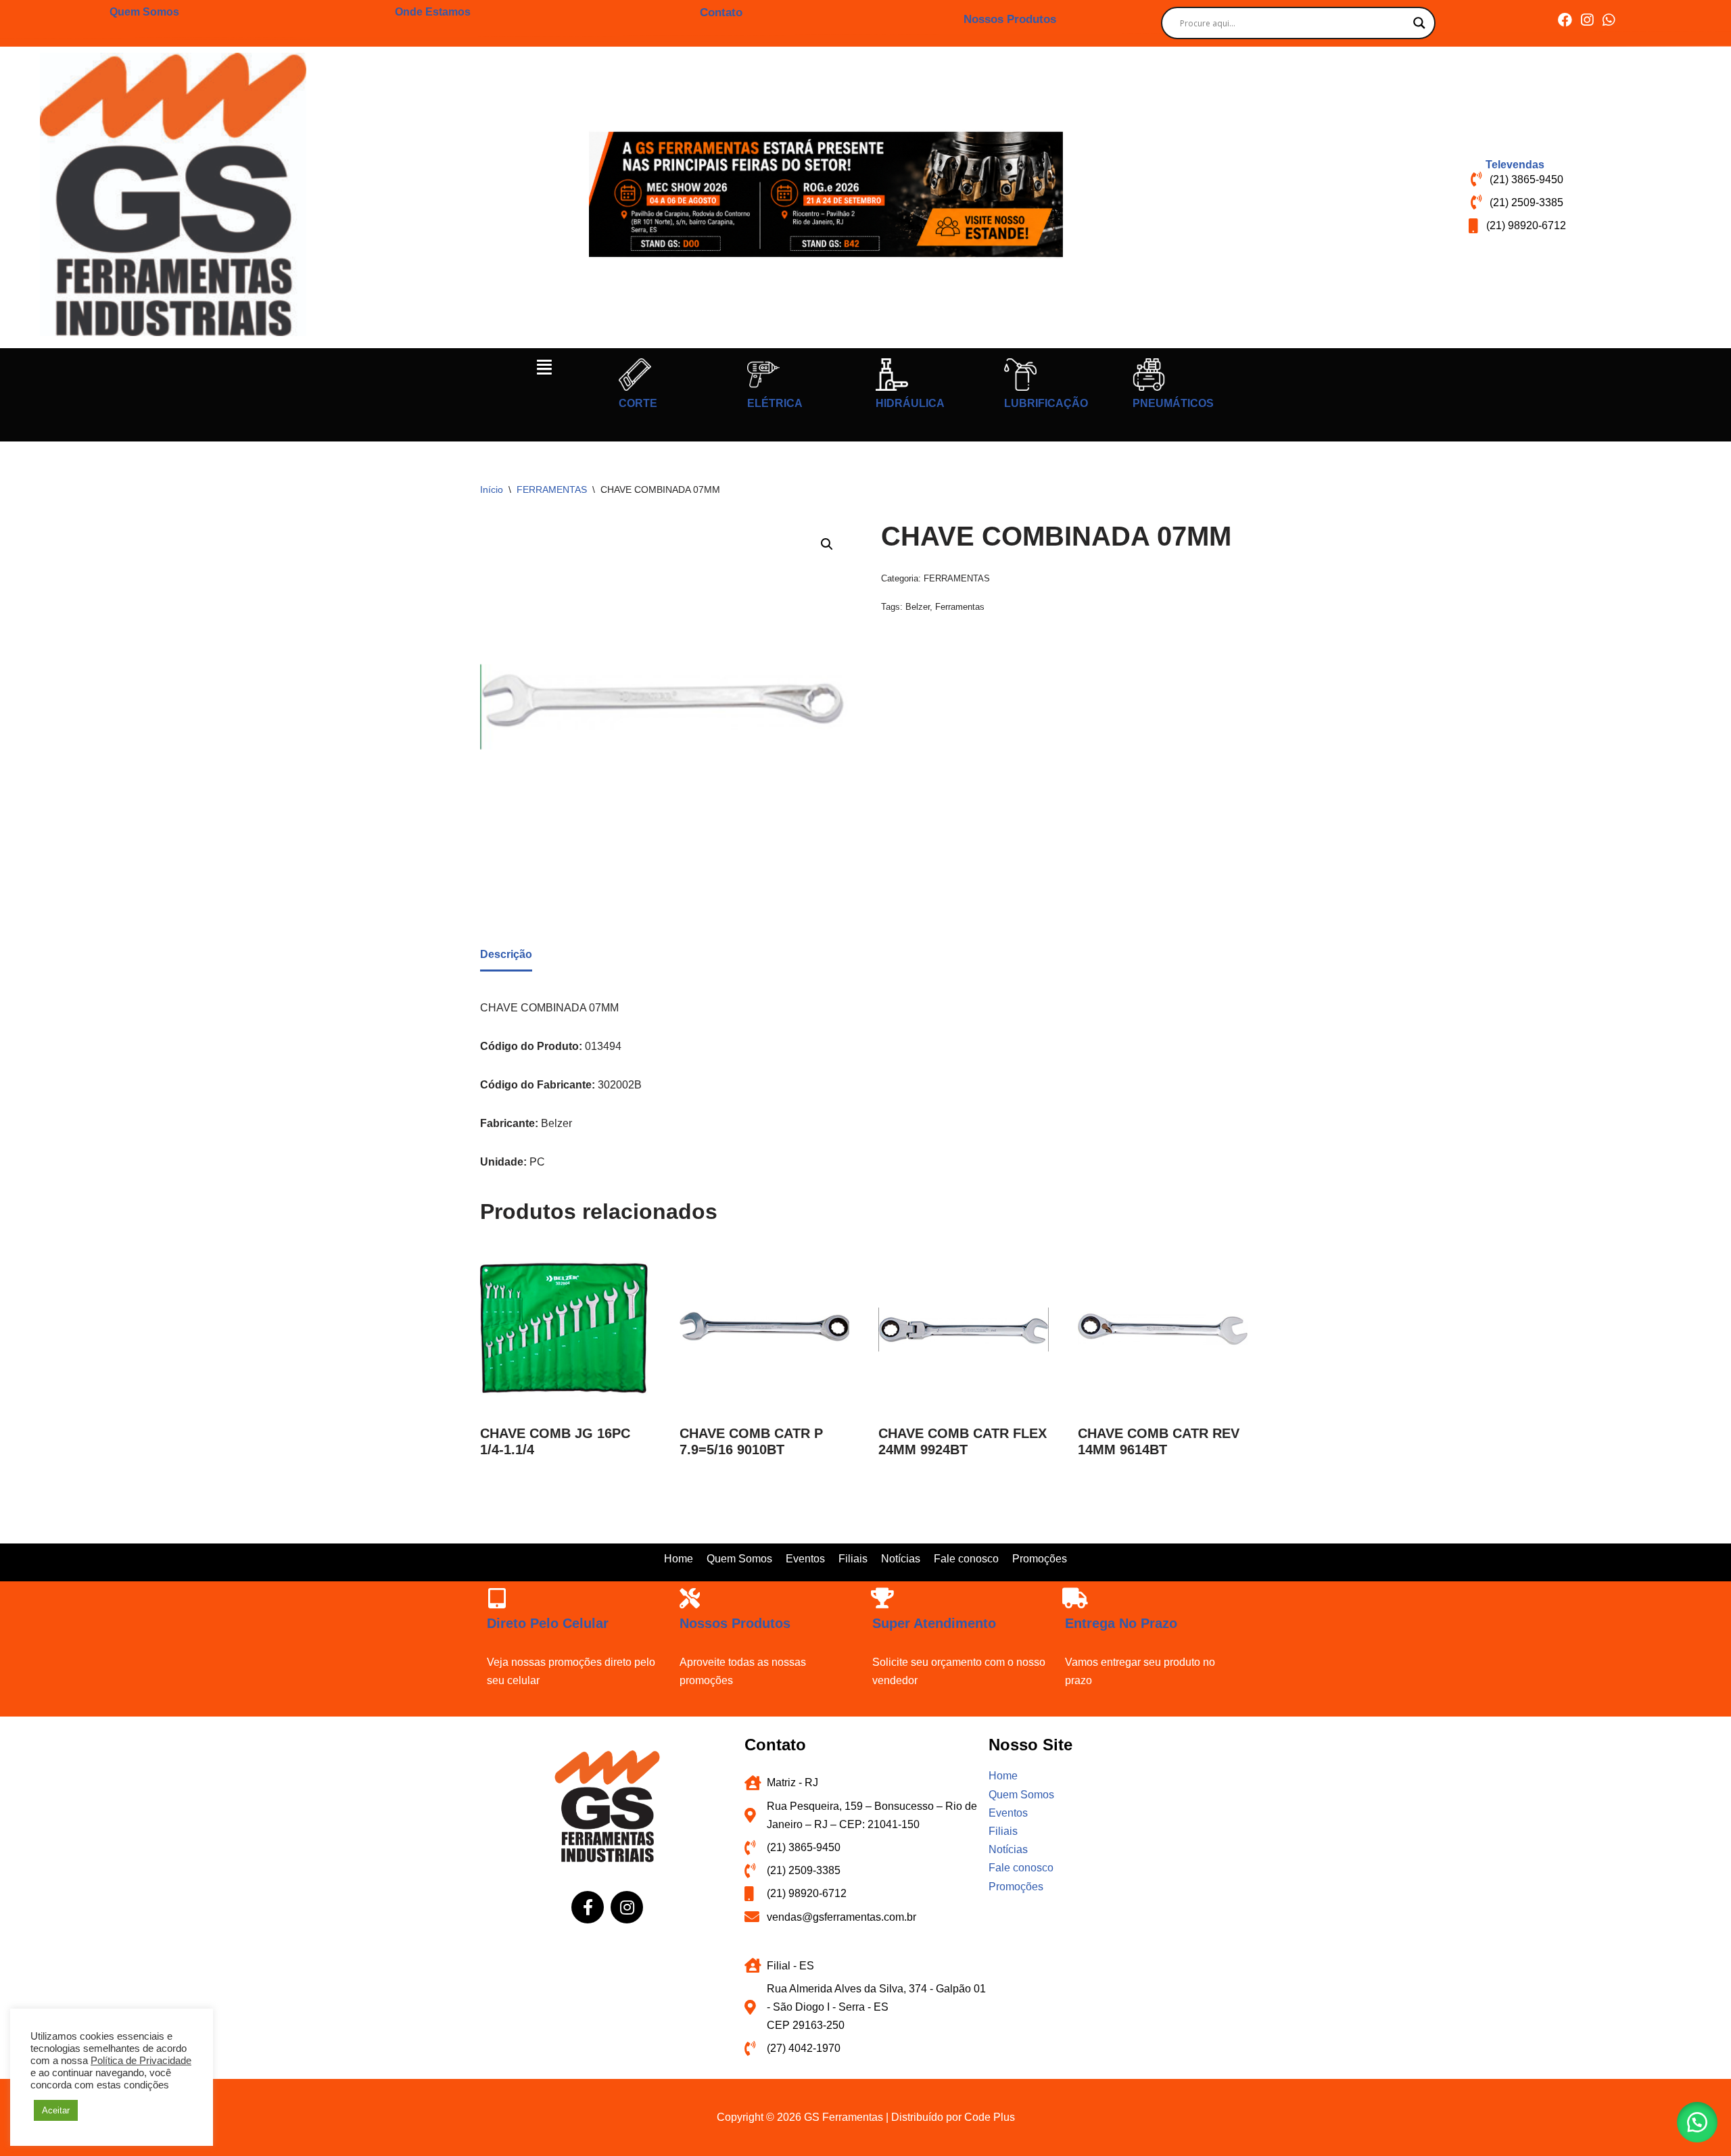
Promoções (1040, 1559)
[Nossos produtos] (690, 1598)
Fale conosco (966, 1559)
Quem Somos (144, 12)
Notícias (901, 1559)
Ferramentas (960, 607)
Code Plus (990, 2117)
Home (679, 1559)
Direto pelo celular (548, 1623)
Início (492, 489)
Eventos (805, 1559)
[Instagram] (1587, 20)
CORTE (638, 403)
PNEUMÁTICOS (1173, 403)
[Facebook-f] (588, 1907)
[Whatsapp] (1608, 20)
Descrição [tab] (506, 954)
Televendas (1515, 165)
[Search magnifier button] (1419, 23)
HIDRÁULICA (910, 403)
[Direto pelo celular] (497, 1598)
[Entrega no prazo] (1075, 1598)
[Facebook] (1565, 20)
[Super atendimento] (882, 1598)
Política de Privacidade (141, 2061)
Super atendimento (934, 1623)
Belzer (918, 607)
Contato (721, 13)
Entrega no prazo (1121, 1623)
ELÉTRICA (775, 403)
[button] (544, 367)
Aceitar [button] (56, 2110)
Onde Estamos (433, 12)
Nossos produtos (735, 1623)
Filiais (853, 1559)
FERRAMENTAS (552, 489)
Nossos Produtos (1010, 19)
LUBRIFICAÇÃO (1046, 403)
